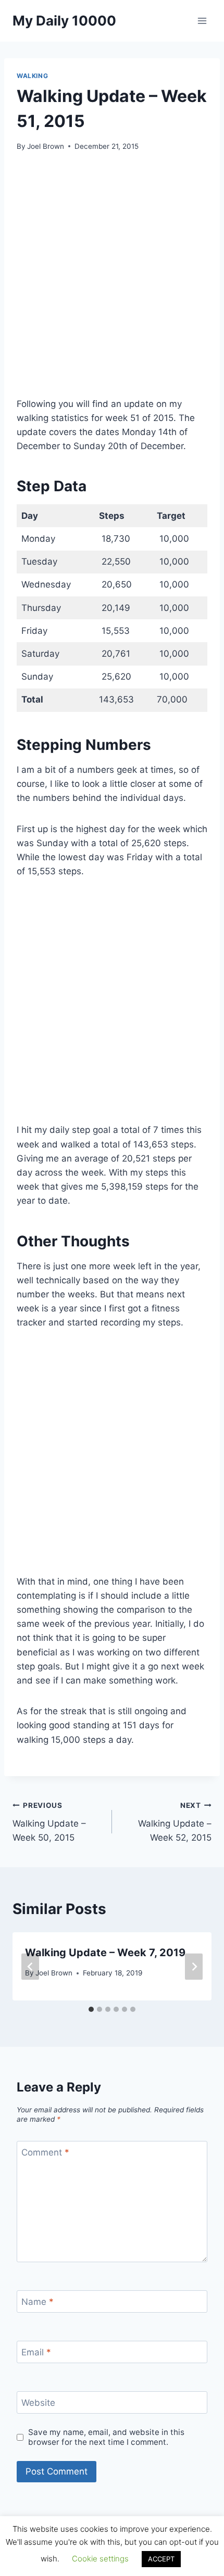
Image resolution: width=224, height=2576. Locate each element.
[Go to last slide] (30, 1966)
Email (36, 2352)
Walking (32, 76)
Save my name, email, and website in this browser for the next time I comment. (106, 2437)
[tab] (91, 2009)
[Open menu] (202, 21)
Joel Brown (46, 146)
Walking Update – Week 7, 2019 (105, 1953)
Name (38, 2302)
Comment (45, 2152)
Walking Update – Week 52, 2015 (175, 1822)
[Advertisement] (112, 280)
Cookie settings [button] (100, 2559)
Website (38, 2403)
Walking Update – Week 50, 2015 (49, 1822)
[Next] (194, 1966)
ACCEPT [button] (161, 2559)
